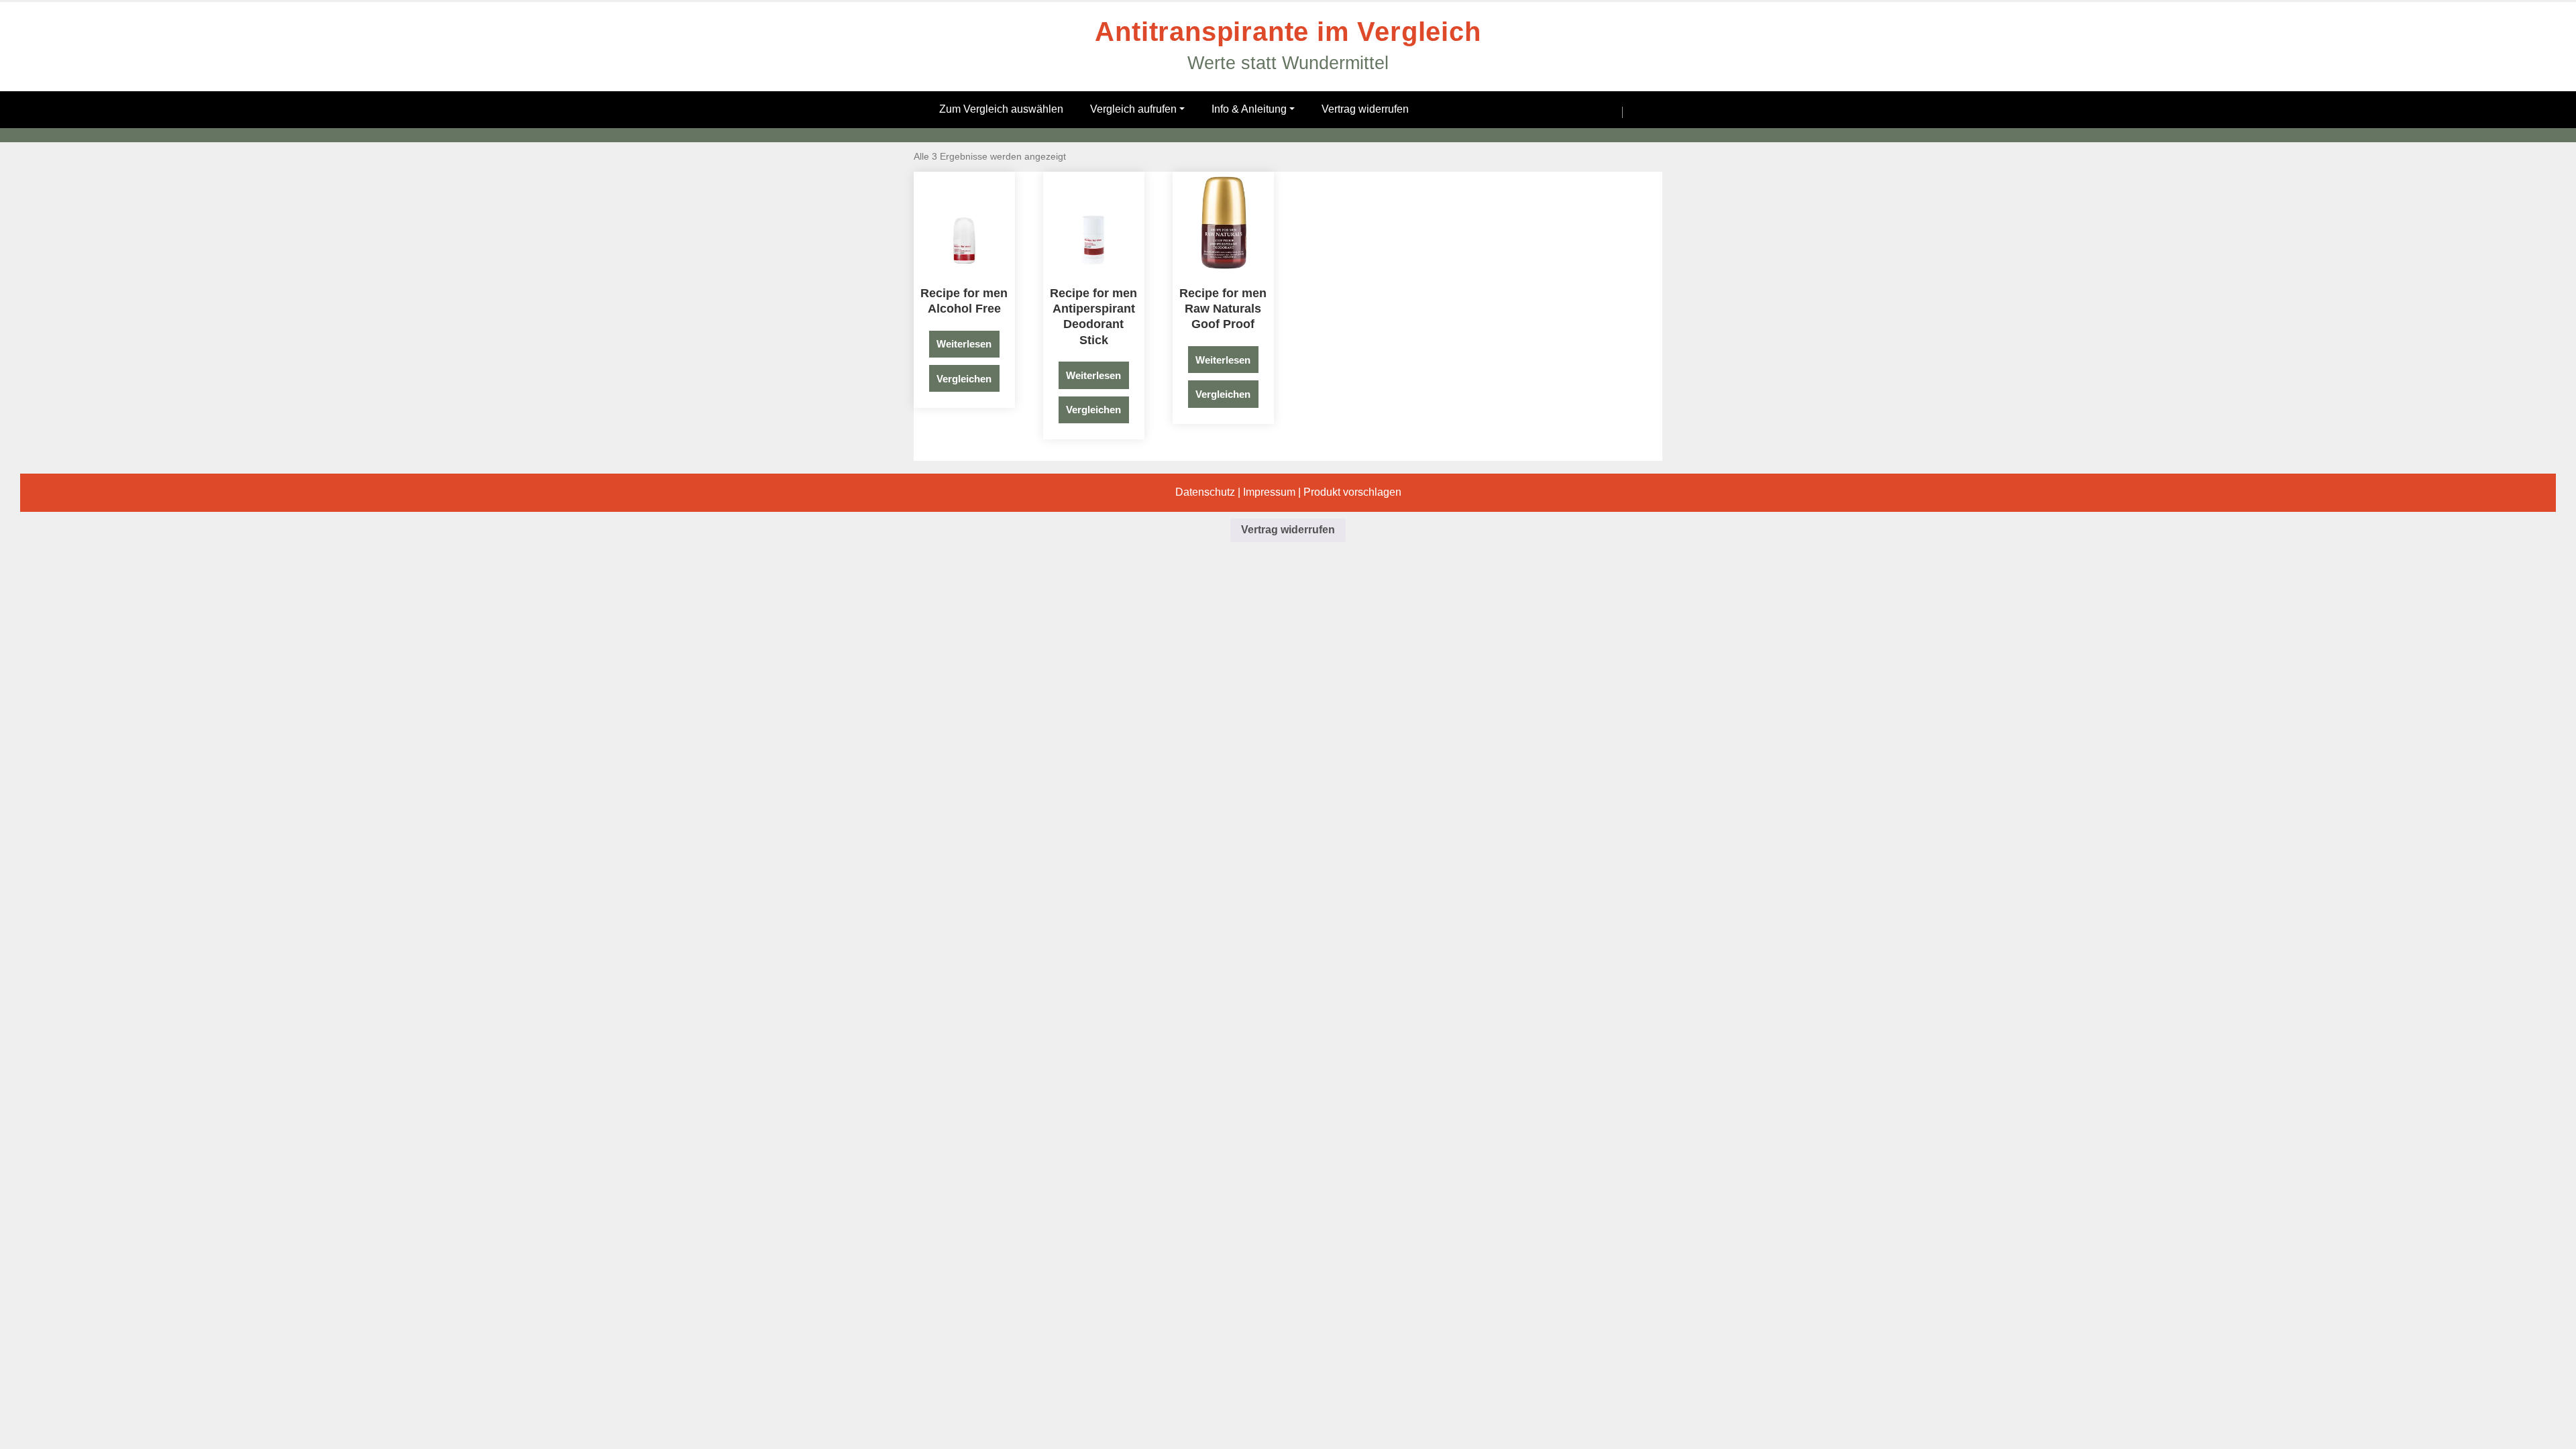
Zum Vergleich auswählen (1001, 109)
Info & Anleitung (1249, 109)
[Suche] (1601, 112)
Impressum (1269, 492)
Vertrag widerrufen (1365, 109)
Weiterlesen (964, 344)
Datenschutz (1205, 492)
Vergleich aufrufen (1133, 109)
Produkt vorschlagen (1352, 492)
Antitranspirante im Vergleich (1288, 32)
